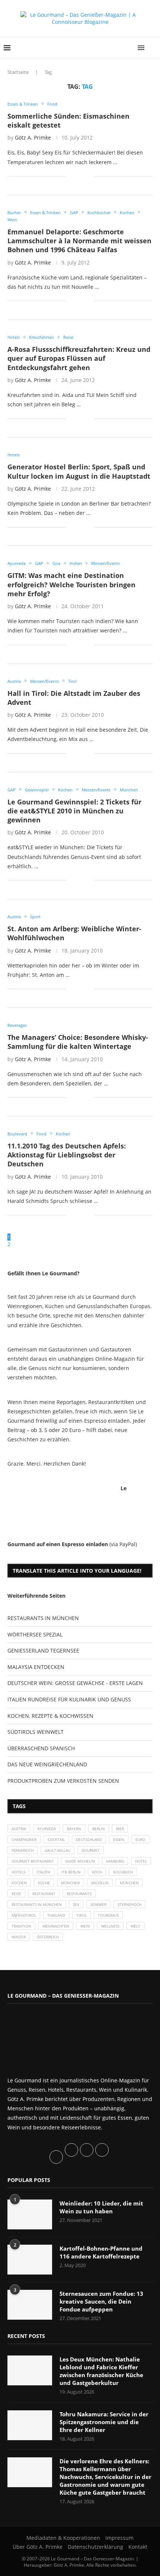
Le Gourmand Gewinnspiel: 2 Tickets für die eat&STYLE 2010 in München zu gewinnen (74, 811)
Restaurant (44, 1894)
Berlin (99, 1829)
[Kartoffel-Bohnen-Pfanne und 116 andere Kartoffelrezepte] (30, 2260)
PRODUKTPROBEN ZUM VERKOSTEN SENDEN (63, 1781)
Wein (85, 1926)
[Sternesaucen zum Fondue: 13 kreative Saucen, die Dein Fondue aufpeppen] (30, 2305)
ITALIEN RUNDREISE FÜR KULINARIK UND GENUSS (69, 1699)
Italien (43, 1872)
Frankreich (23, 1850)
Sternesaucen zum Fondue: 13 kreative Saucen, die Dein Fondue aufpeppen (101, 2301)
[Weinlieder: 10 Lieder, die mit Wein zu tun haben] (30, 2214)
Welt (135, 1926)
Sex (76, 1904)
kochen (19, 1883)
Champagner (24, 1839)
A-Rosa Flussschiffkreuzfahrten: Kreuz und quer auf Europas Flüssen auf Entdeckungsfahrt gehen (79, 358)
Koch (97, 1872)
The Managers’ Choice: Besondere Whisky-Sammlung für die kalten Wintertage (78, 1042)
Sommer (98, 1904)
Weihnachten (56, 1926)
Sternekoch (129, 1904)
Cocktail (56, 1839)
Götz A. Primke (33, 137)
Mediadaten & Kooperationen (63, 2538)
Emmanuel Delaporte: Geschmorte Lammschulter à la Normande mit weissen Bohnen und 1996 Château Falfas (79, 241)
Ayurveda (47, 1829)
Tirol (81, 1915)
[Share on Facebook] (77, 176)
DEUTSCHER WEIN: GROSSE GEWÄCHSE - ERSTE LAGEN (75, 1683)
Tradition (21, 1926)
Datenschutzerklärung (95, 2547)
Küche (44, 1883)
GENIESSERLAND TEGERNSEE (43, 1650)
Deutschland (89, 1839)
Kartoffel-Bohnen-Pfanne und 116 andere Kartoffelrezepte (101, 2252)
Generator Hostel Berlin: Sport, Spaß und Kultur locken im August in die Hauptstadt (79, 471)
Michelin (100, 1883)
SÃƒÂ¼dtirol (24, 1915)
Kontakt (138, 2547)
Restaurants (79, 1894)
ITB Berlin (71, 1872)
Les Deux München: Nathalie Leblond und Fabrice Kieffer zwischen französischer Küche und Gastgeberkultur (101, 2371)
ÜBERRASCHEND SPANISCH (41, 1748)
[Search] (153, 48)
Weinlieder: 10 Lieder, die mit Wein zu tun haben (101, 2207)
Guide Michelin (80, 1861)
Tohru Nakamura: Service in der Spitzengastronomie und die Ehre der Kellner (104, 2422)
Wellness (110, 1926)
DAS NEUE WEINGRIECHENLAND (47, 1764)
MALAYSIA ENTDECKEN (36, 1667)
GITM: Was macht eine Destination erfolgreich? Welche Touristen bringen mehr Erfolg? (71, 584)
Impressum (119, 2538)
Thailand (56, 1915)
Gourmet (91, 1850)
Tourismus (108, 1915)
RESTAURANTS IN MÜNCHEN (43, 1618)
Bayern (74, 1829)
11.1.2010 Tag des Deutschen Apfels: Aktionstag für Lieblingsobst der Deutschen (67, 1155)
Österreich (48, 1937)
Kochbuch (123, 1872)
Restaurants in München (37, 1904)
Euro (140, 1839)
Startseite (18, 72)
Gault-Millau (57, 1850)
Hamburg (115, 1861)
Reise (16, 1894)
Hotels (18, 1872)
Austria (19, 1829)
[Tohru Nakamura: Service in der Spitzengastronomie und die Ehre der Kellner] (30, 2425)
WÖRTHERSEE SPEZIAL (35, 1634)
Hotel (141, 1861)
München (71, 1883)
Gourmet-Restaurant (33, 1861)
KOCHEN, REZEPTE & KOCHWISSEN (50, 1716)
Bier (120, 1829)
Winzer (19, 1937)
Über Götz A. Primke (38, 2547)
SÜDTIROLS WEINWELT (36, 1732)
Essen (119, 1839)
